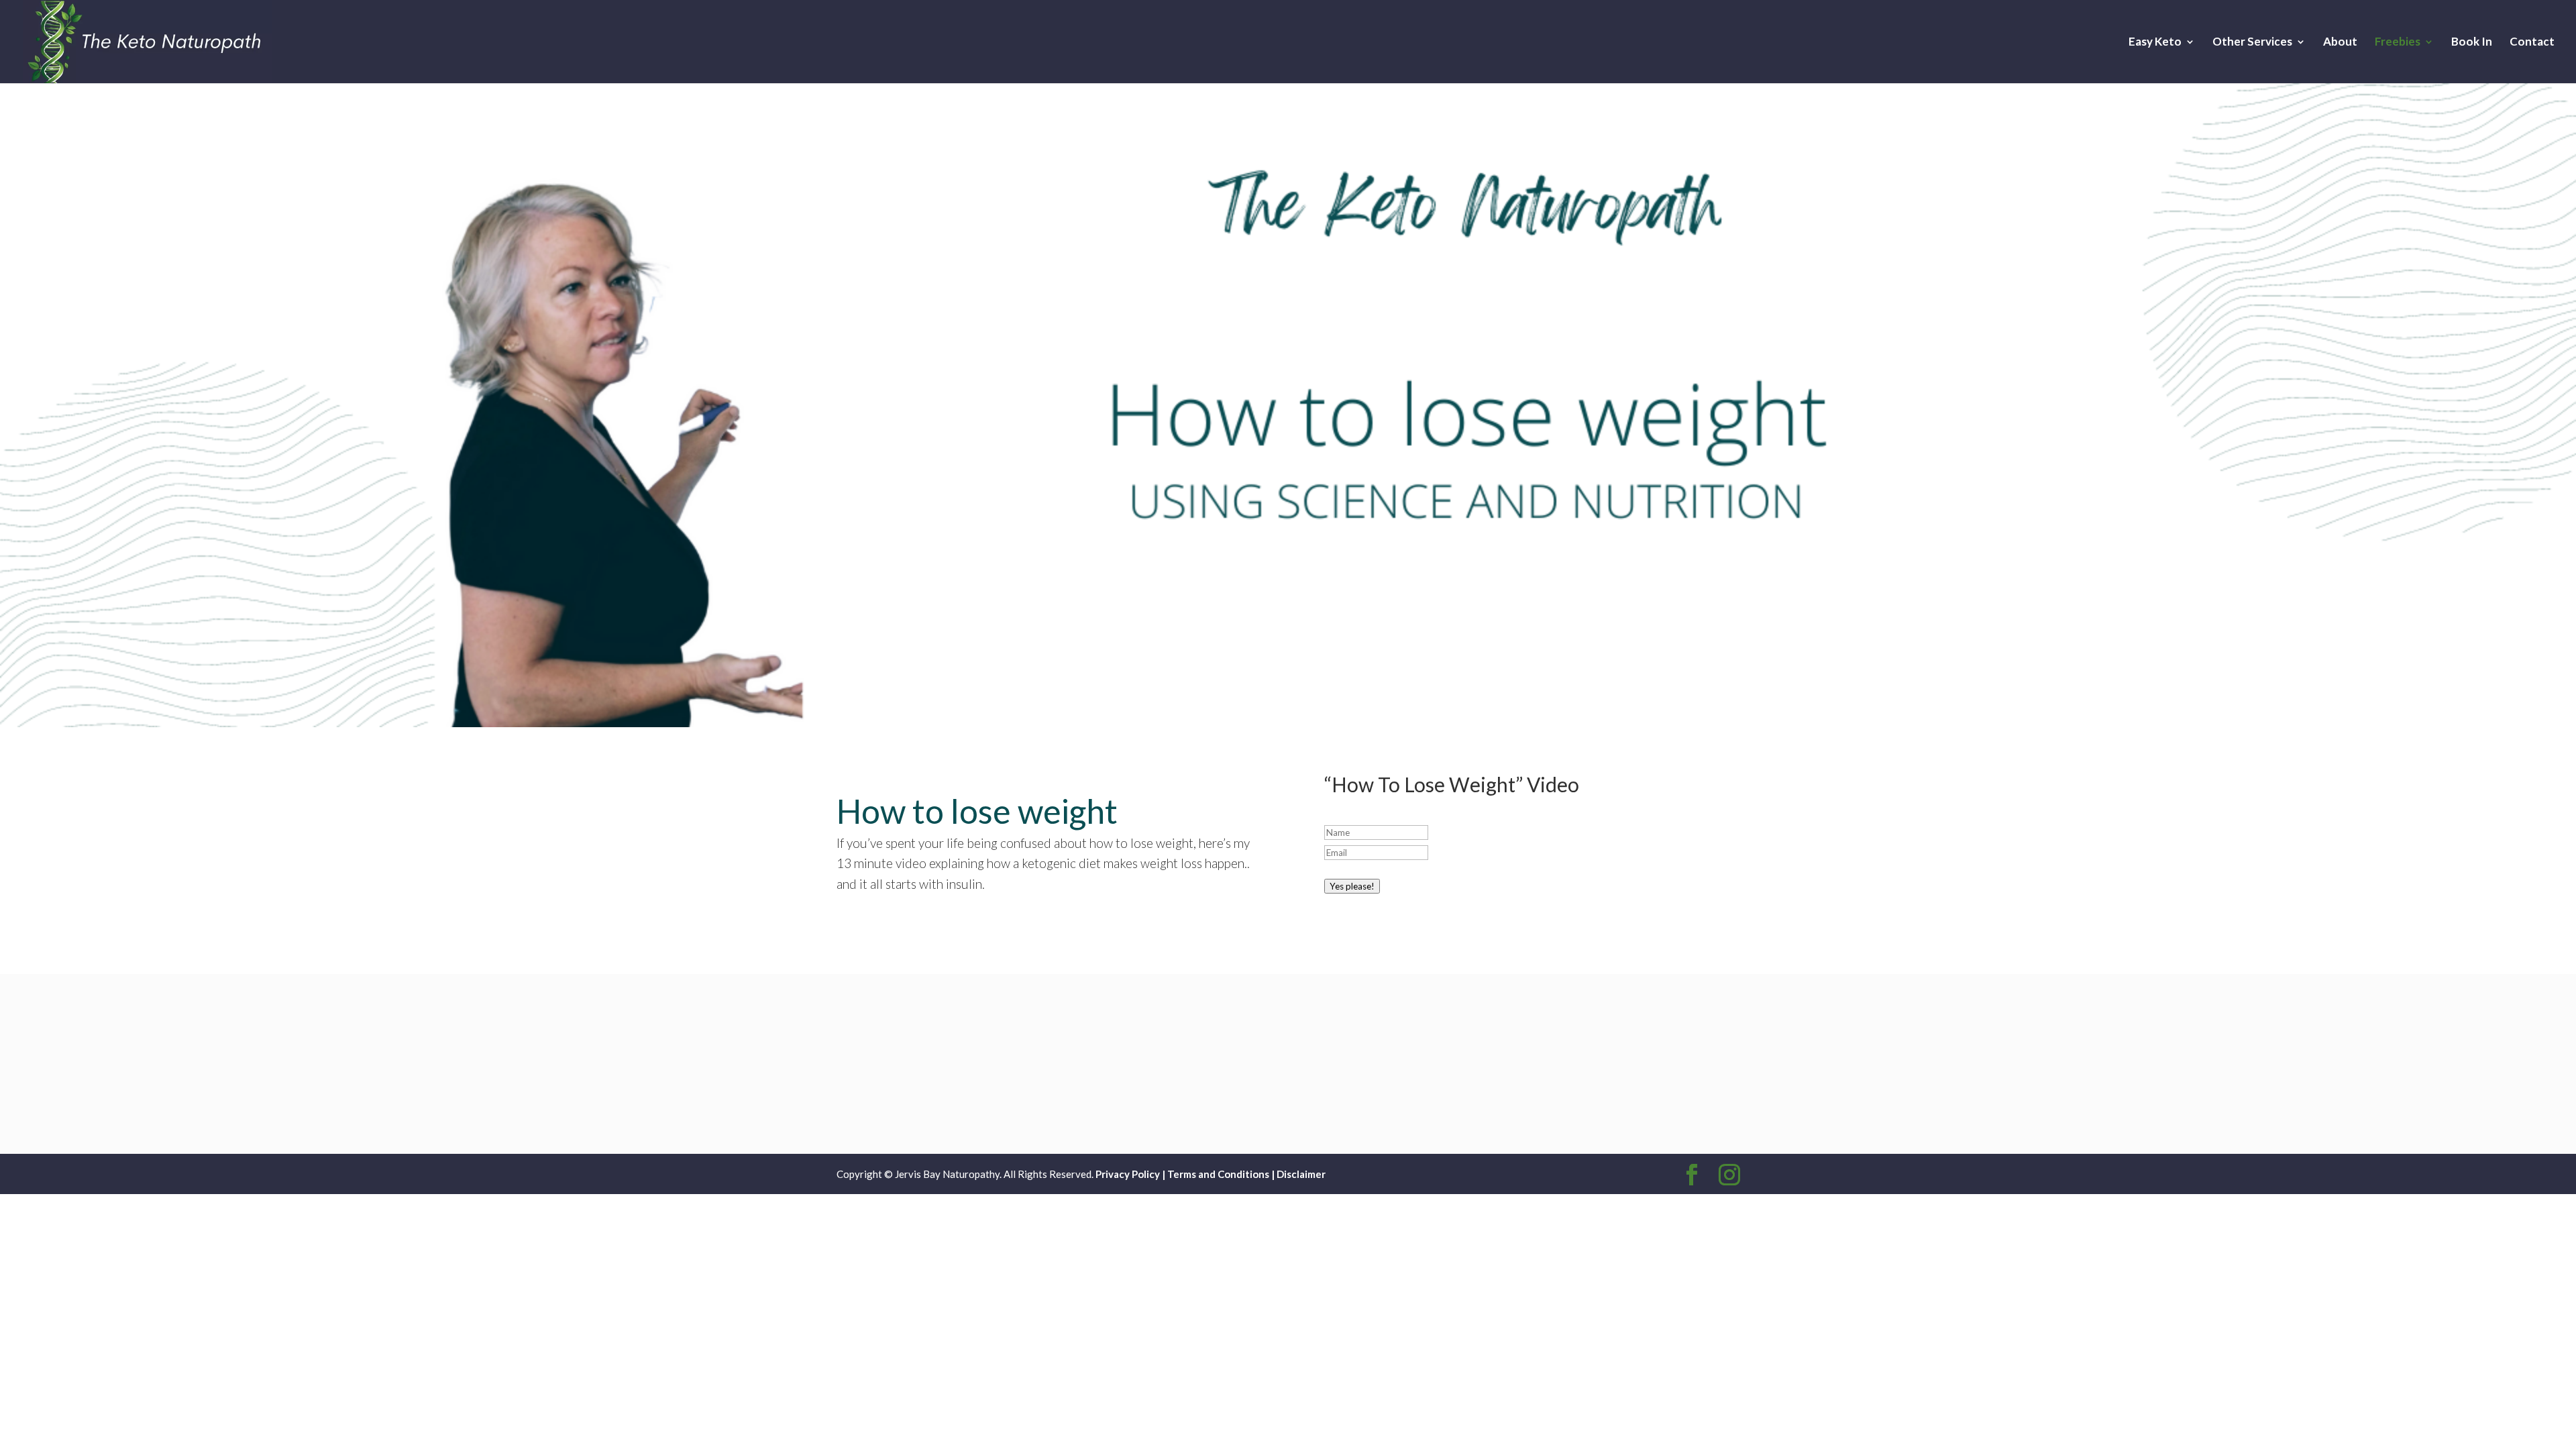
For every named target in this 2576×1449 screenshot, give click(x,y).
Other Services (2252, 43)
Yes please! (1352, 886)
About (2340, 43)
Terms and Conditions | (1222, 1174)
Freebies (2398, 43)
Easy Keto (2155, 43)
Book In (2472, 43)
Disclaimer (1301, 1174)
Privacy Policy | (1130, 1174)
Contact (2532, 43)
